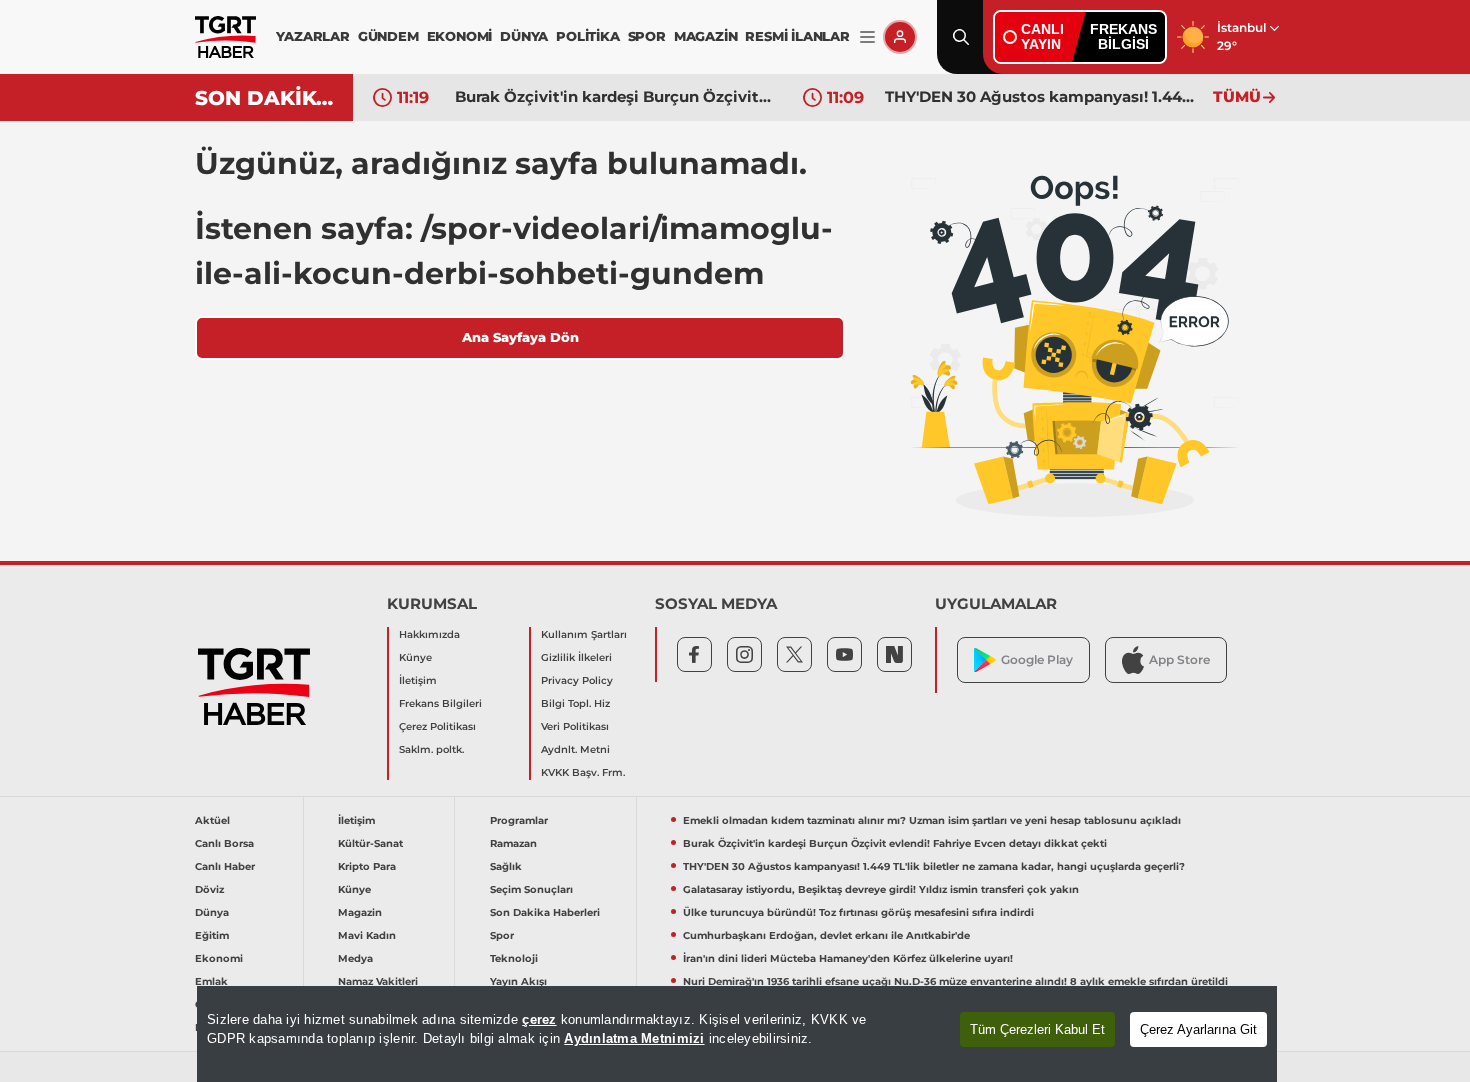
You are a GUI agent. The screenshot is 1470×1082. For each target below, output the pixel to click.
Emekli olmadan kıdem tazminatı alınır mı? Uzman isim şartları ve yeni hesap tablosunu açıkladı (932, 820)
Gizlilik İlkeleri (576, 657)
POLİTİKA (587, 36)
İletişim (418, 680)
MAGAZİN (706, 36)
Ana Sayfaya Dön (520, 337)
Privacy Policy (577, 680)
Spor (502, 935)
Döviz (209, 889)
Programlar (519, 820)
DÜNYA (524, 36)
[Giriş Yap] (900, 37)
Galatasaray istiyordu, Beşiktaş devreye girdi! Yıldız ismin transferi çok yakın (881, 889)
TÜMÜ (1237, 96)
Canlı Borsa (224, 843)
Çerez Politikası (437, 726)
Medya (355, 958)
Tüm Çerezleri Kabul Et (1037, 1029)
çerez (539, 1019)
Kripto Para (367, 866)
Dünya (212, 912)
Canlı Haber (225, 866)
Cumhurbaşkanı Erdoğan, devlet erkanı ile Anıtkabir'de (826, 935)
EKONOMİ (460, 36)
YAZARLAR (312, 36)
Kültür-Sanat (370, 843)
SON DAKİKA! (266, 98)
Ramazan (513, 843)
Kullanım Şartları (584, 634)
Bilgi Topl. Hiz (575, 703)
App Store (1179, 659)
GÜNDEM (388, 36)
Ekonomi (219, 958)
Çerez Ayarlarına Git (1198, 1029)
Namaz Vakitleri (378, 981)
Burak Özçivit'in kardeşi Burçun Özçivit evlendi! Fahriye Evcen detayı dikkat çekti (614, 96)
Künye (415, 657)
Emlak (211, 981)
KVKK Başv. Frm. (583, 772)
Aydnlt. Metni (575, 749)
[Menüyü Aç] (867, 37)
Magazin (360, 912)
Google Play (1037, 659)
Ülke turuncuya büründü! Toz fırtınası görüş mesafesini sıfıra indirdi (858, 912)
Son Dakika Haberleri (545, 912)
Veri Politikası (575, 726)
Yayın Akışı (518, 981)
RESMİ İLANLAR (797, 36)
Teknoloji (514, 958)
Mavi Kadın (367, 935)
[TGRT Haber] (225, 37)
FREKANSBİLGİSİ (1123, 36)
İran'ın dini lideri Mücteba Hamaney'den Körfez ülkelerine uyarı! (848, 958)
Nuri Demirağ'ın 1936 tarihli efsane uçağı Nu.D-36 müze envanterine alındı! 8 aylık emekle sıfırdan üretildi (955, 981)
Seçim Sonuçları (531, 889)
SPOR (647, 36)
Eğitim (212, 935)
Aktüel (212, 820)
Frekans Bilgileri (440, 703)
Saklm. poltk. (431, 749)
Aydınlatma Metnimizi (634, 1038)
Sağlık (506, 866)
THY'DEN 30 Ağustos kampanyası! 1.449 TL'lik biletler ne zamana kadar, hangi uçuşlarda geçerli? (1044, 96)
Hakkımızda (429, 634)
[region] (737, 1034)
